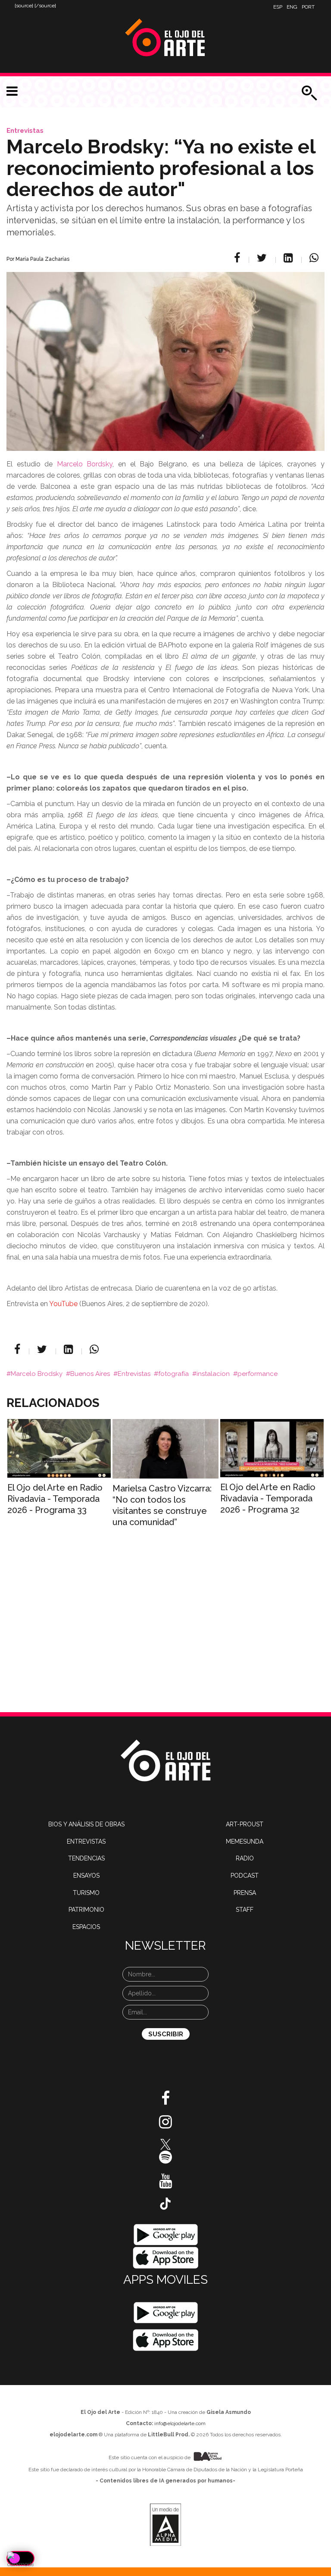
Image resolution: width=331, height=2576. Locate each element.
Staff (245, 1910)
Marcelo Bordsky (85, 464)
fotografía (173, 1374)
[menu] (12, 91)
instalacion (213, 1374)
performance (258, 1374)
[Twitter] (263, 258)
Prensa (245, 1893)
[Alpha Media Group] (165, 2525)
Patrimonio (86, 1910)
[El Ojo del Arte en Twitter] (165, 2144)
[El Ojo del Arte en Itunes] (166, 2257)
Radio (245, 1858)
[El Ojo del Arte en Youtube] (165, 2184)
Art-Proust (245, 1824)
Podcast (245, 1876)
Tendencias (86, 1858)
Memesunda (245, 1841)
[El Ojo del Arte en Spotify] (165, 2160)
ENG (292, 7)
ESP (278, 7)
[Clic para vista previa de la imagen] (165, 351)
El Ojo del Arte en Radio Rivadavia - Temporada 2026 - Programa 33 (55, 1499)
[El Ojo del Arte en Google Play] (165, 2313)
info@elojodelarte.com (180, 2423)
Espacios (86, 1927)
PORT (308, 7)
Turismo (86, 1893)
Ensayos (86, 1876)
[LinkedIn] (289, 258)
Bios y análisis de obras (86, 1824)
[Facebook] (238, 258)
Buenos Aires (90, 1374)
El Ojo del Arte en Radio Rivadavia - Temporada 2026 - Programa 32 (268, 1498)
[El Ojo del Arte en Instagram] (165, 2125)
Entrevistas (25, 131)
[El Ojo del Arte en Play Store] (166, 2234)
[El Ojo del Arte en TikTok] (165, 2203)
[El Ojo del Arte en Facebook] (165, 2101)
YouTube (63, 1304)
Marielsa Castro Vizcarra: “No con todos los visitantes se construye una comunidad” (162, 1505)
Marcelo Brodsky (37, 1374)
